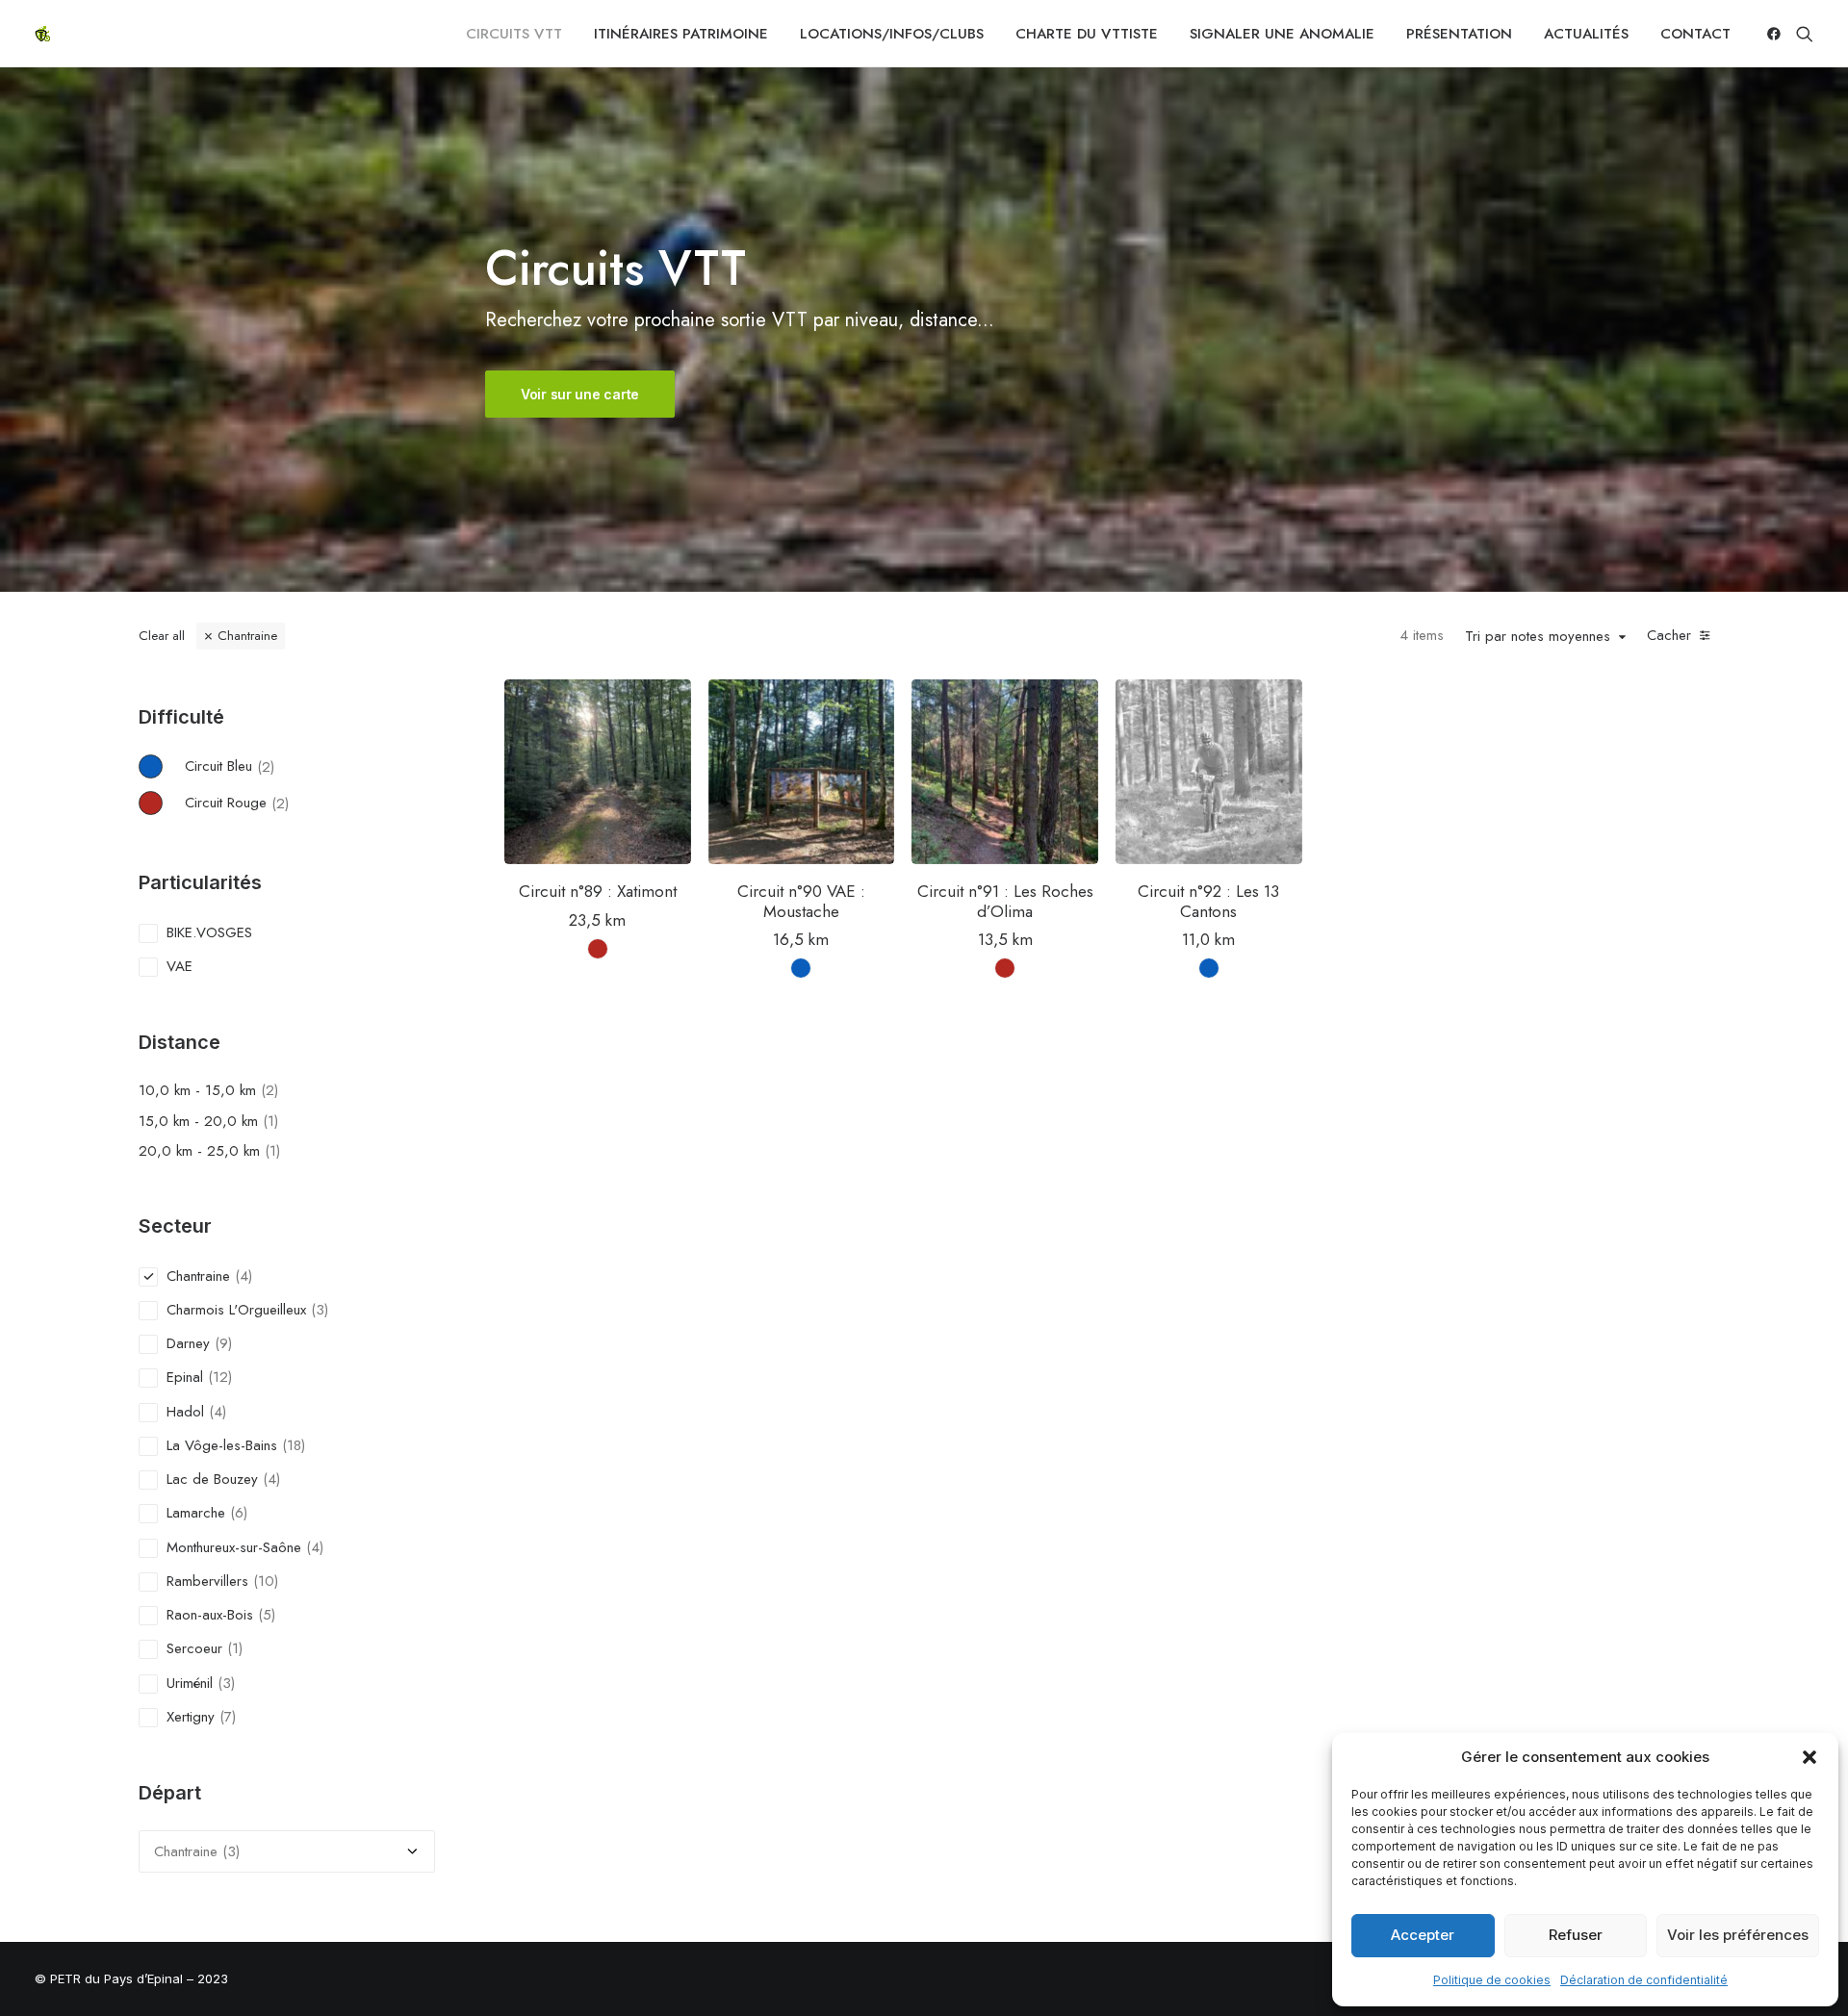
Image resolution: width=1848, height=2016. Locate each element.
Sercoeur (194, 1648)
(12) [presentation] (220, 1377)
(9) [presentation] (223, 1343)
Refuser (1576, 1935)
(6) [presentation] (239, 1513)
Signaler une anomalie (1282, 34)
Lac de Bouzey (212, 1479)
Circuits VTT (514, 34)
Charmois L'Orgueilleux (236, 1310)
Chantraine (247, 636)
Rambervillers (207, 1581)
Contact (1695, 34)
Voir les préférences (1738, 1935)
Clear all (162, 636)
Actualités (1586, 34)
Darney (188, 1343)
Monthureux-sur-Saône (234, 1547)
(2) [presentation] (266, 766)
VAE (180, 966)
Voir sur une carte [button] (580, 394)
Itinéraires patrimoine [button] (681, 34)
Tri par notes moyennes (1538, 637)
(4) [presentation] (244, 1276)
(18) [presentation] (294, 1445)
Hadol (185, 1412)
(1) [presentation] (270, 1121)
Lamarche (196, 1513)
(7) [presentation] (228, 1717)
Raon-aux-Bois (210, 1615)
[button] (1809, 1757)
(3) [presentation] (320, 1310)
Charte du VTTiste (1087, 34)
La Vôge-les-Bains (222, 1445)
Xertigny (191, 1717)
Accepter (1423, 1935)
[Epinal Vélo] (42, 34)
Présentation (1459, 34)
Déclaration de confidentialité (1644, 1980)
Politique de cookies (1492, 1980)
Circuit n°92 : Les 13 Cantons (1208, 901)
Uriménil (190, 1683)
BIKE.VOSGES (209, 932)
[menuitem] (514, 34)
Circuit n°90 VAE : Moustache (801, 901)
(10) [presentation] (266, 1581)
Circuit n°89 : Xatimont (598, 891)
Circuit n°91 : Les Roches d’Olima (1005, 901)
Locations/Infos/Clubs (892, 34)
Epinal (185, 1377)
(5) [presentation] (267, 1615)
